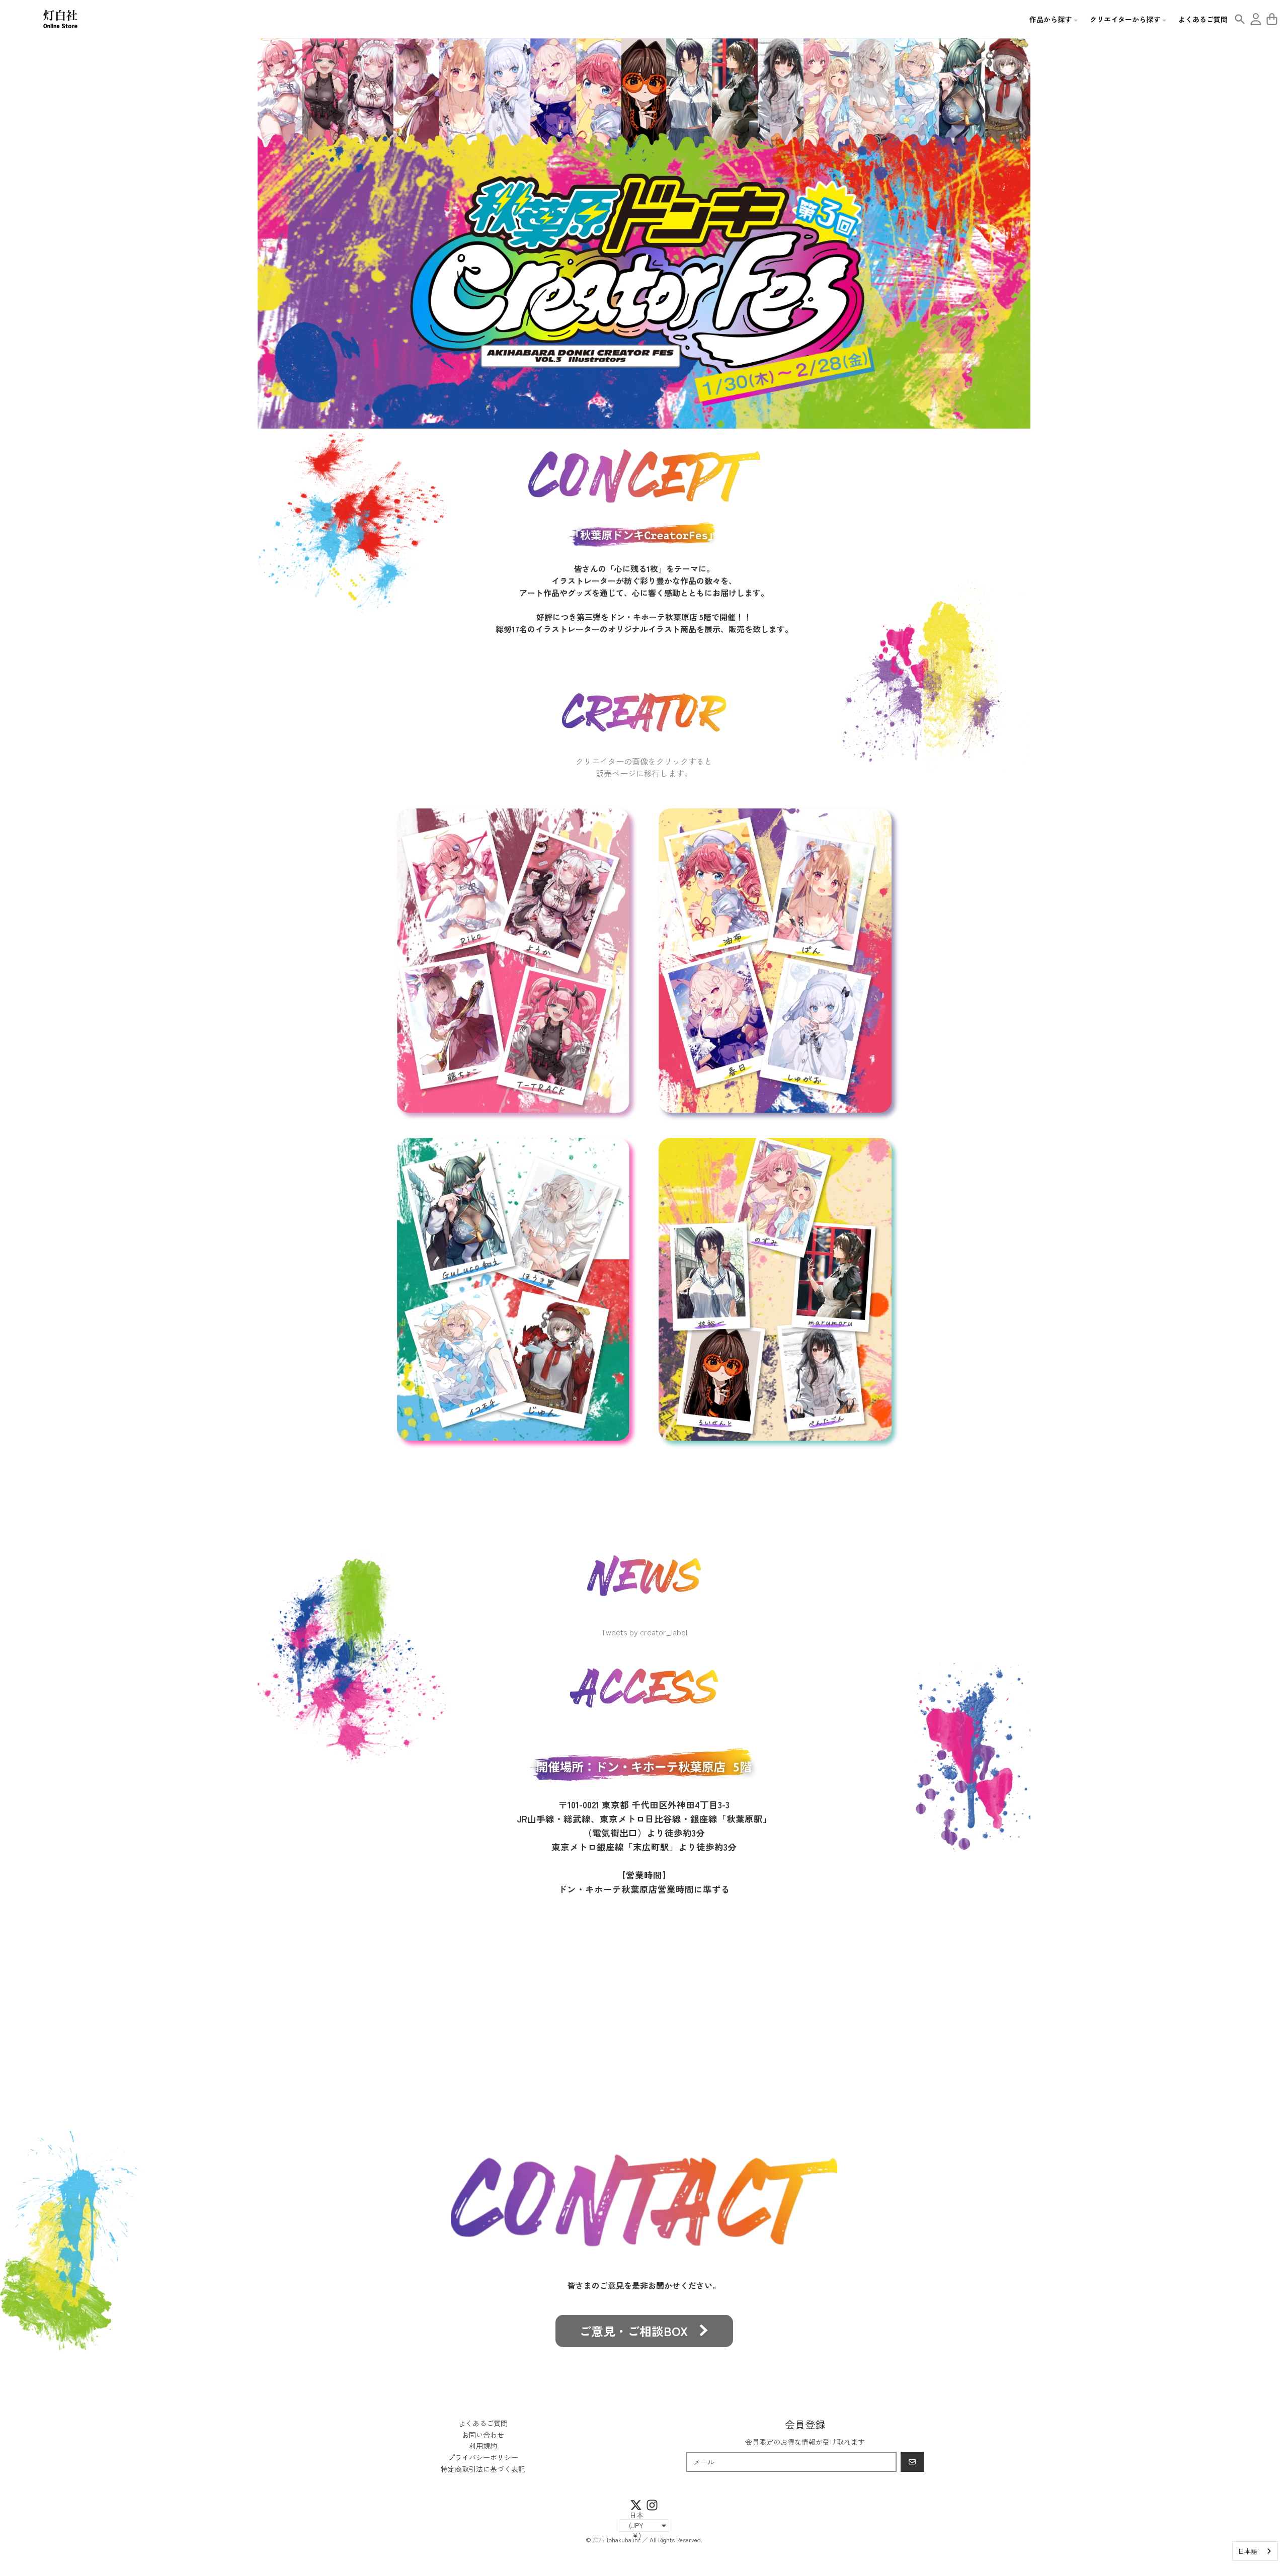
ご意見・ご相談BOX (633, 2331)
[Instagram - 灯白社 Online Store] (652, 2505)
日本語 (1247, 2551)
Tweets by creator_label (644, 1632)
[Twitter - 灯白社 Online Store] (636, 2505)
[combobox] (1255, 2551)
